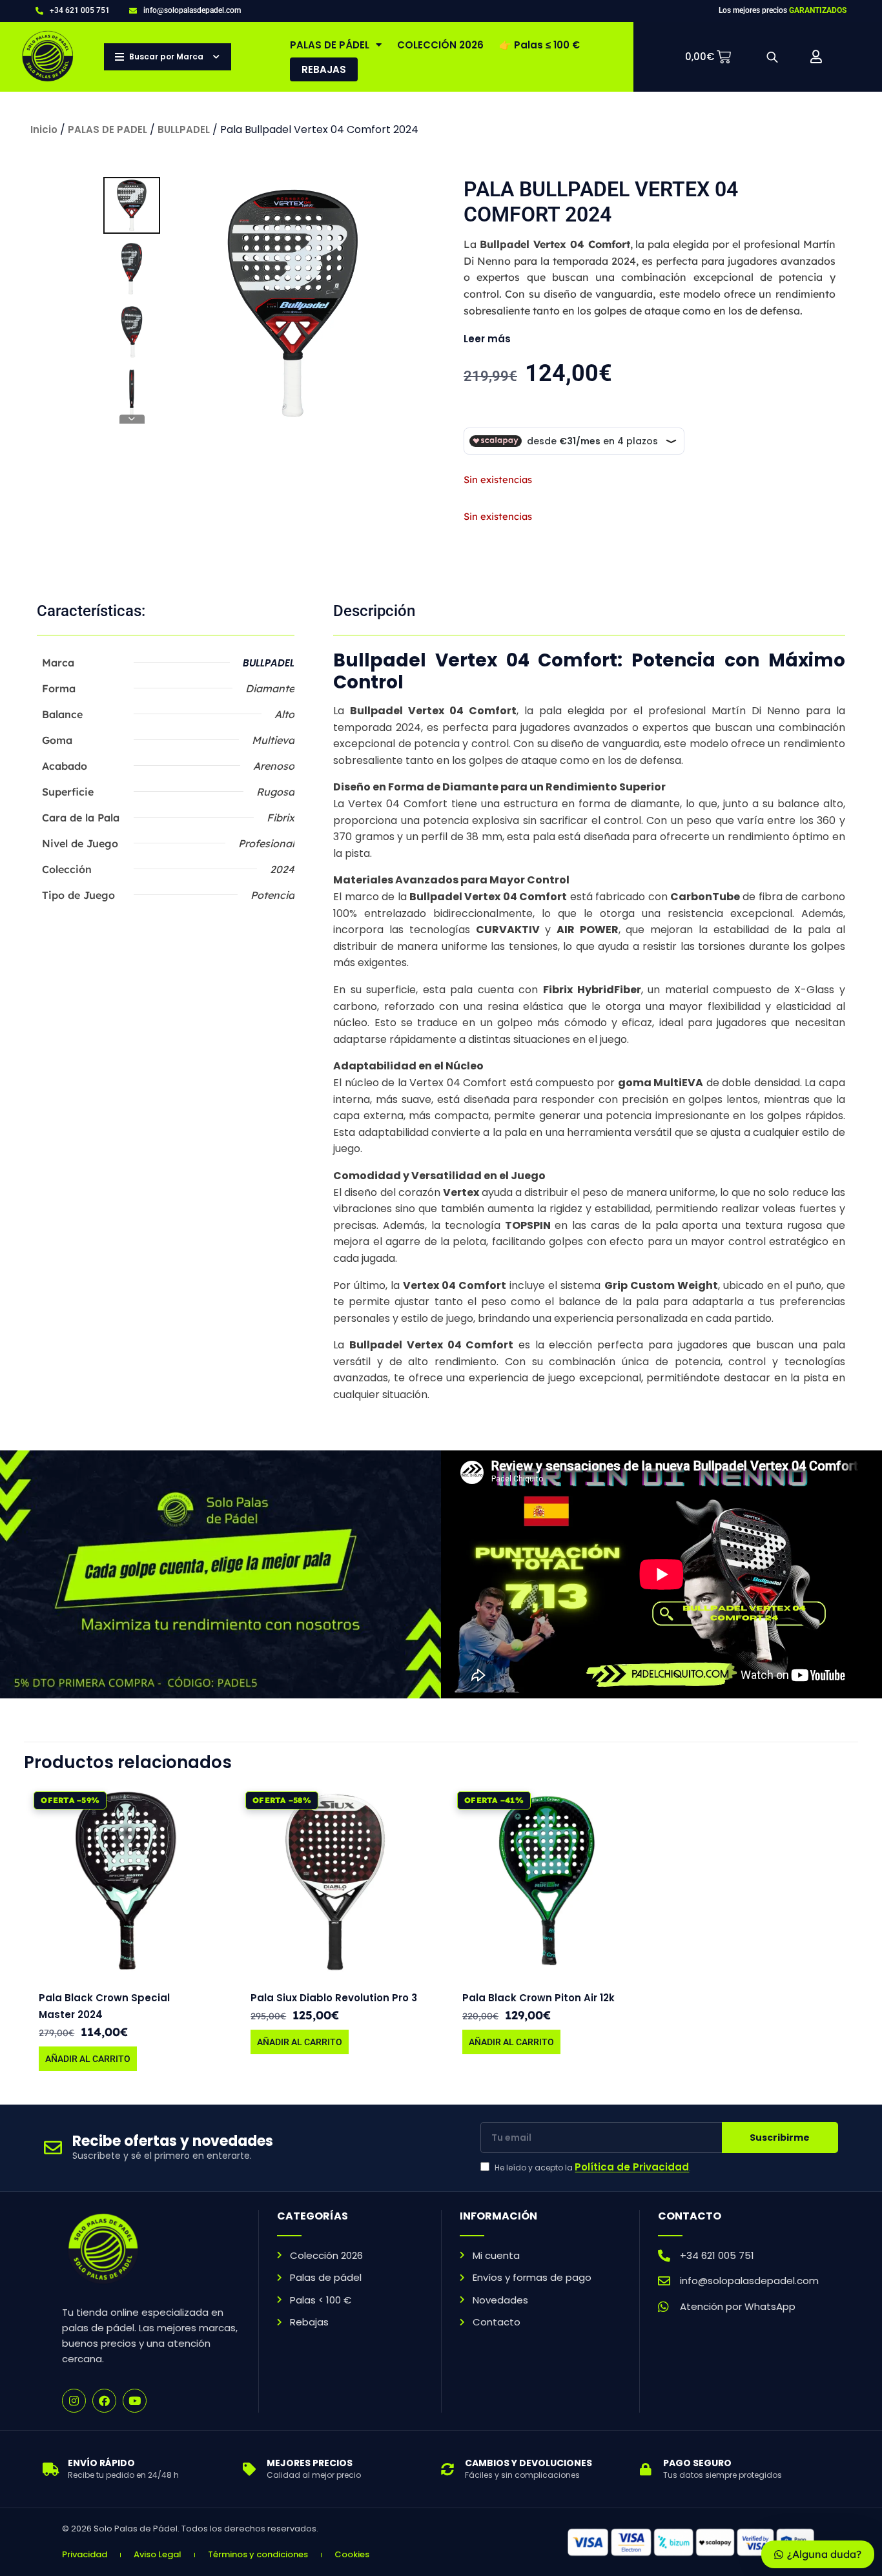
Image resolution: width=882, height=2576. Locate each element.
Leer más (487, 339)
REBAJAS (324, 69)
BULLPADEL (184, 129)
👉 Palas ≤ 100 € (539, 45)
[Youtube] (135, 2401)
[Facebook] (104, 2401)
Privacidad (85, 2554)
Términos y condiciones (258, 2554)
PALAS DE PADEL (108, 129)
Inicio (44, 129)
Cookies (352, 2554)
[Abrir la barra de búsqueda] (772, 57)
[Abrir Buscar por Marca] (217, 57)
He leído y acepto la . (593, 2167)
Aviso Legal (158, 2554)
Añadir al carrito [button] (88, 2059)
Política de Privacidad (632, 2167)
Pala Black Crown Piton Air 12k (538, 1998)
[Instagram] (74, 2401)
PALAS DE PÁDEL (330, 45)
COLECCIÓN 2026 (440, 45)
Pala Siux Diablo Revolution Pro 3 (334, 1998)
